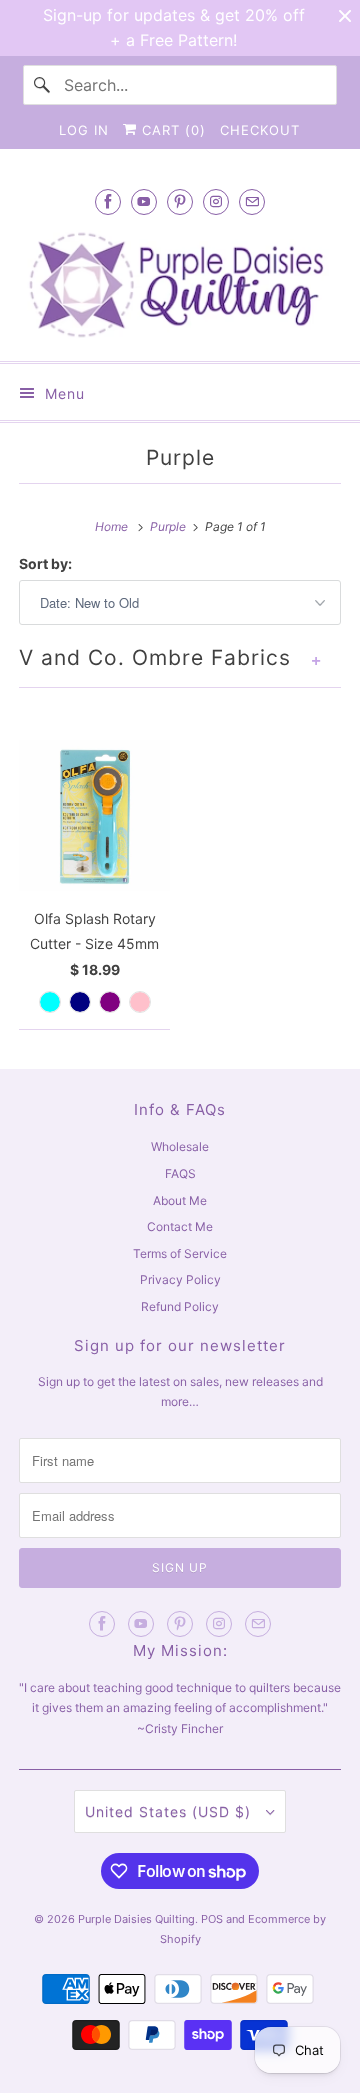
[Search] (43, 85)
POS (212, 1919)
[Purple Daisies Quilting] (180, 284)
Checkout (260, 130)
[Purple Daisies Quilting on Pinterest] (180, 201)
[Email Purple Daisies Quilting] (252, 201)
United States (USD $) (170, 1811)
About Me (180, 1200)
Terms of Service (180, 1253)
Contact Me (180, 1226)
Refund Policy (180, 1306)
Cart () (171, 130)
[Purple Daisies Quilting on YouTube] (144, 201)
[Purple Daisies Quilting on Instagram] (216, 201)
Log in (84, 130)
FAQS (180, 1173)
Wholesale (180, 1146)
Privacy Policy (180, 1279)
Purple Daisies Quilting (136, 1919)
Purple (180, 457)
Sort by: (45, 563)
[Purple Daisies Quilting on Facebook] (108, 201)
